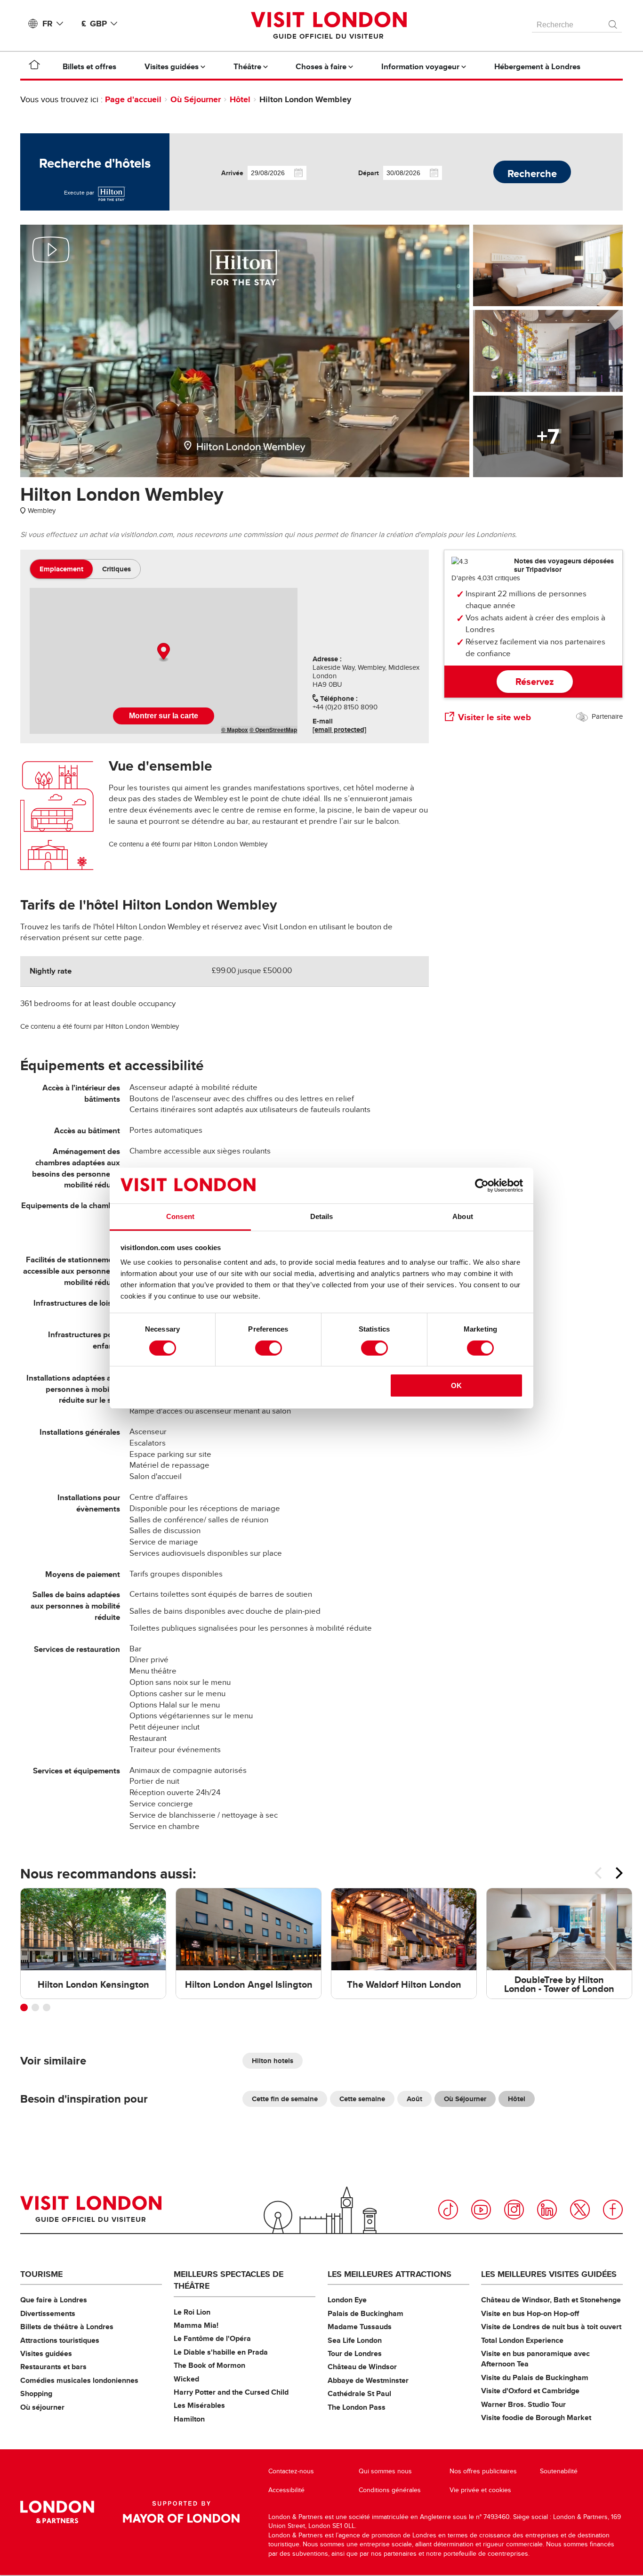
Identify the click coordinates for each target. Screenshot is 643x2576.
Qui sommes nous (385, 2471)
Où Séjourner (196, 99)
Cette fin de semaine (285, 2099)
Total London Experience (522, 2340)
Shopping (36, 2393)
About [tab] (463, 1216)
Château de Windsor (362, 2367)
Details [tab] (322, 1216)
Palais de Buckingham (366, 2313)
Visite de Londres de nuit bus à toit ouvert (551, 2327)
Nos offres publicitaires (483, 2471)
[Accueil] (34, 66)
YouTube (481, 2210)
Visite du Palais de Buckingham (535, 2377)
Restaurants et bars (53, 2367)
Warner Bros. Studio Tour (523, 2404)
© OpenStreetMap (273, 730)
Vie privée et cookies (480, 2490)
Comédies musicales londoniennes (79, 2380)
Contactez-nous (291, 2471)
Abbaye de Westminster (368, 2380)
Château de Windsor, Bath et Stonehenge (551, 2300)
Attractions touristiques (60, 2340)
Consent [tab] (180, 1216)
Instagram (514, 2210)
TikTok (448, 2210)
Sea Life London (355, 2340)
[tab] (61, 569)
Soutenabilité (559, 2471)
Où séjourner (42, 2407)
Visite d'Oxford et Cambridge (530, 2391)
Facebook (613, 2210)
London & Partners (57, 2512)
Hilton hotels (273, 2061)
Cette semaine (362, 2099)
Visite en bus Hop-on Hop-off (530, 2313)
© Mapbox (235, 730)
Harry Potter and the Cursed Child (231, 2392)
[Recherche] (613, 22)
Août (414, 2099)
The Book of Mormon (209, 2365)
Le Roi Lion (192, 2312)
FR (48, 24)
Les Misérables (199, 2405)
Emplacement (61, 569)
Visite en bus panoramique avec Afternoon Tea (535, 2359)
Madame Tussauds (360, 2327)
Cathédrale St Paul (359, 2393)
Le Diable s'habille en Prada (221, 2352)
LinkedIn (547, 2210)
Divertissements (48, 2313)
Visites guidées (46, 2353)
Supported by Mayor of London (181, 2512)
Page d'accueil (133, 99)
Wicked (186, 2379)
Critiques (117, 569)
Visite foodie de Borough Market (536, 2418)
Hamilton (189, 2419)
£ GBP (94, 24)
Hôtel (240, 99)
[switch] (269, 1348)
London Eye (347, 2300)
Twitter (580, 2210)
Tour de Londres (355, 2353)
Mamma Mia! (196, 2325)
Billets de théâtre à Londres (67, 2327)
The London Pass (357, 2407)
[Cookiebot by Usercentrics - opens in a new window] (482, 1186)
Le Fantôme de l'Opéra (212, 2338)
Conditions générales (390, 2490)
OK (456, 1386)
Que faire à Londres (54, 2300)
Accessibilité (286, 2490)
